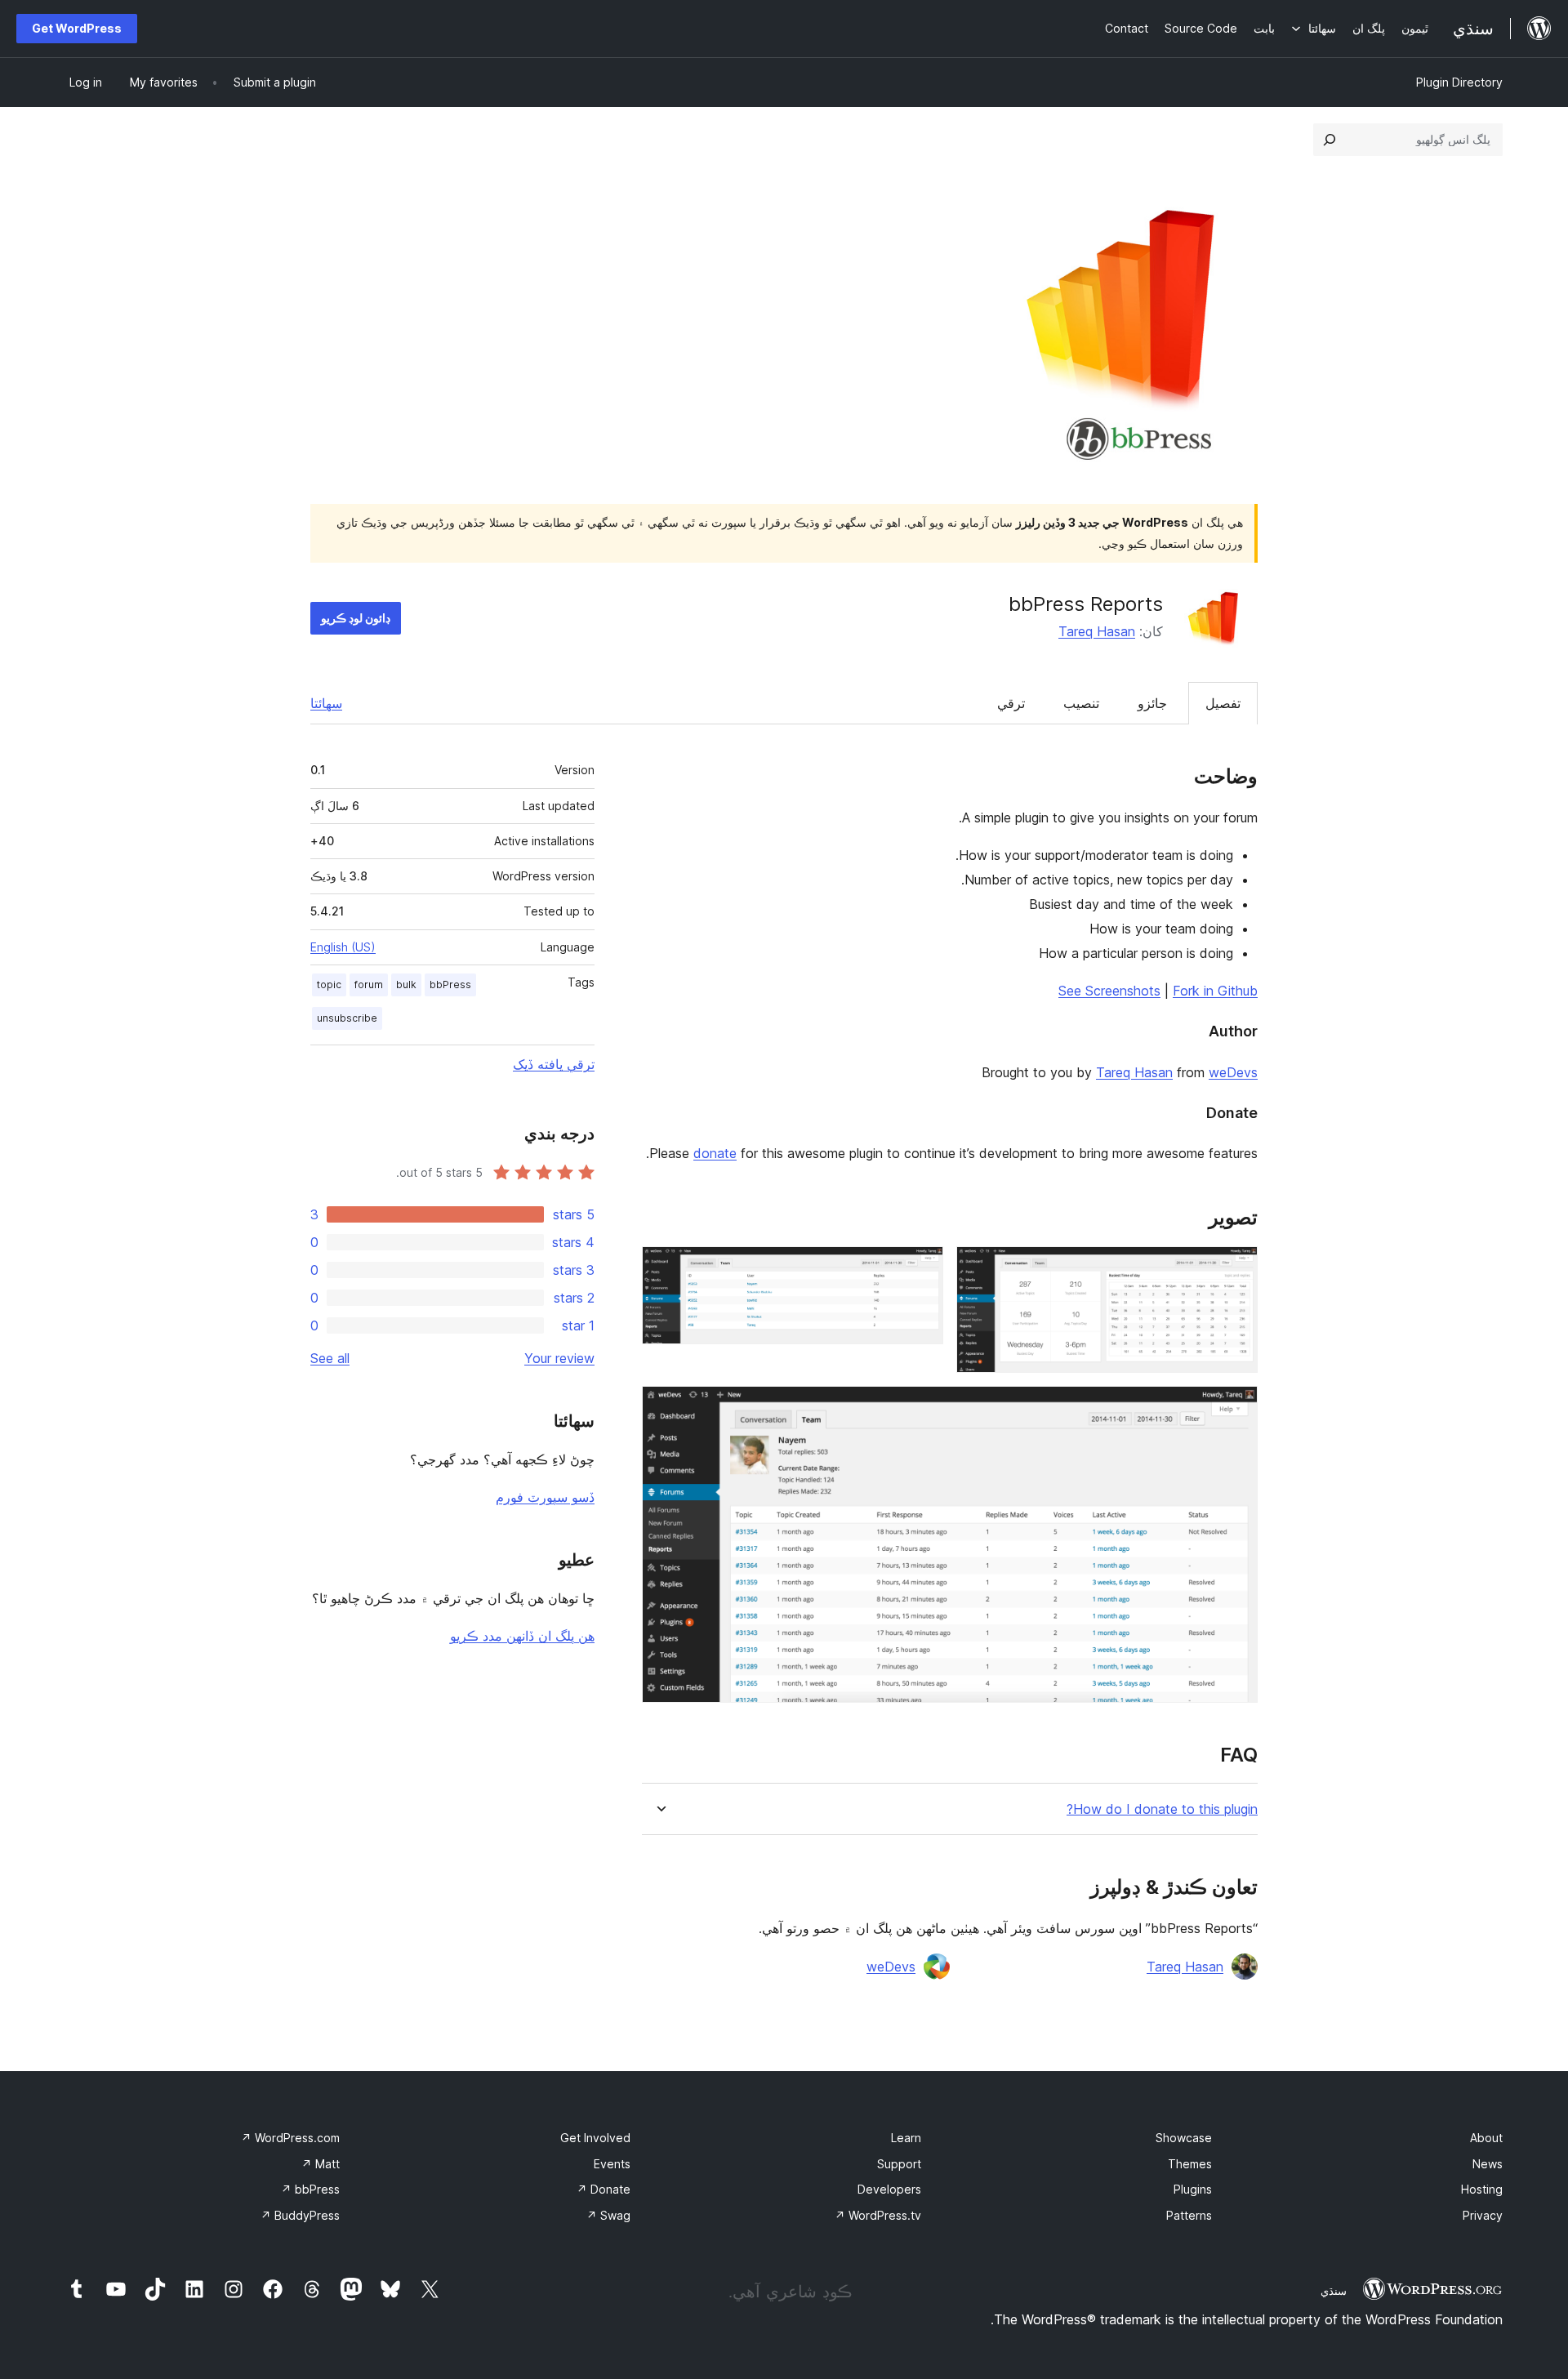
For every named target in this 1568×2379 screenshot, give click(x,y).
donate (715, 1153)
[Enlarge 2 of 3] (921, 1268)
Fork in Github (1215, 991)
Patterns (1189, 2215)
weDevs (1233, 1072)
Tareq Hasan (1097, 631)
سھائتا (326, 703)
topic (329, 985)
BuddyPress (300, 2215)
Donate (604, 2189)
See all (330, 1358)
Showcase (1184, 2138)
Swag (608, 2215)
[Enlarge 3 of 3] (1236, 1408)
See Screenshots (1109, 991)
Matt (321, 2164)
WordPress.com (290, 2138)
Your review (559, 1358)
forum (369, 985)
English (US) (343, 947)
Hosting (1482, 2189)
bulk (406, 985)
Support (899, 2164)
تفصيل (1223, 703)
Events (612, 2164)
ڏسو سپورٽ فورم (545, 1497)
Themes (1190, 2164)
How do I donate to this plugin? (1162, 1809)
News (1488, 2164)
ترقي (1011, 703)
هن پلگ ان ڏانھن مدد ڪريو (522, 1636)
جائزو (1152, 703)
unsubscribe (347, 1018)
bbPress (450, 985)
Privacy (1483, 2215)
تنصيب (1081, 703)
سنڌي (1334, 2291)
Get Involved (595, 2138)
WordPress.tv (878, 2215)
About (1486, 2138)
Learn (906, 2138)
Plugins (1193, 2189)
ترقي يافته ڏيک (554, 1064)
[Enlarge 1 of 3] (1236, 1268)
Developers (889, 2189)
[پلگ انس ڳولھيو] (1330, 140)
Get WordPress (77, 28)
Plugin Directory (1459, 82)
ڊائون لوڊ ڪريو (356, 618)
